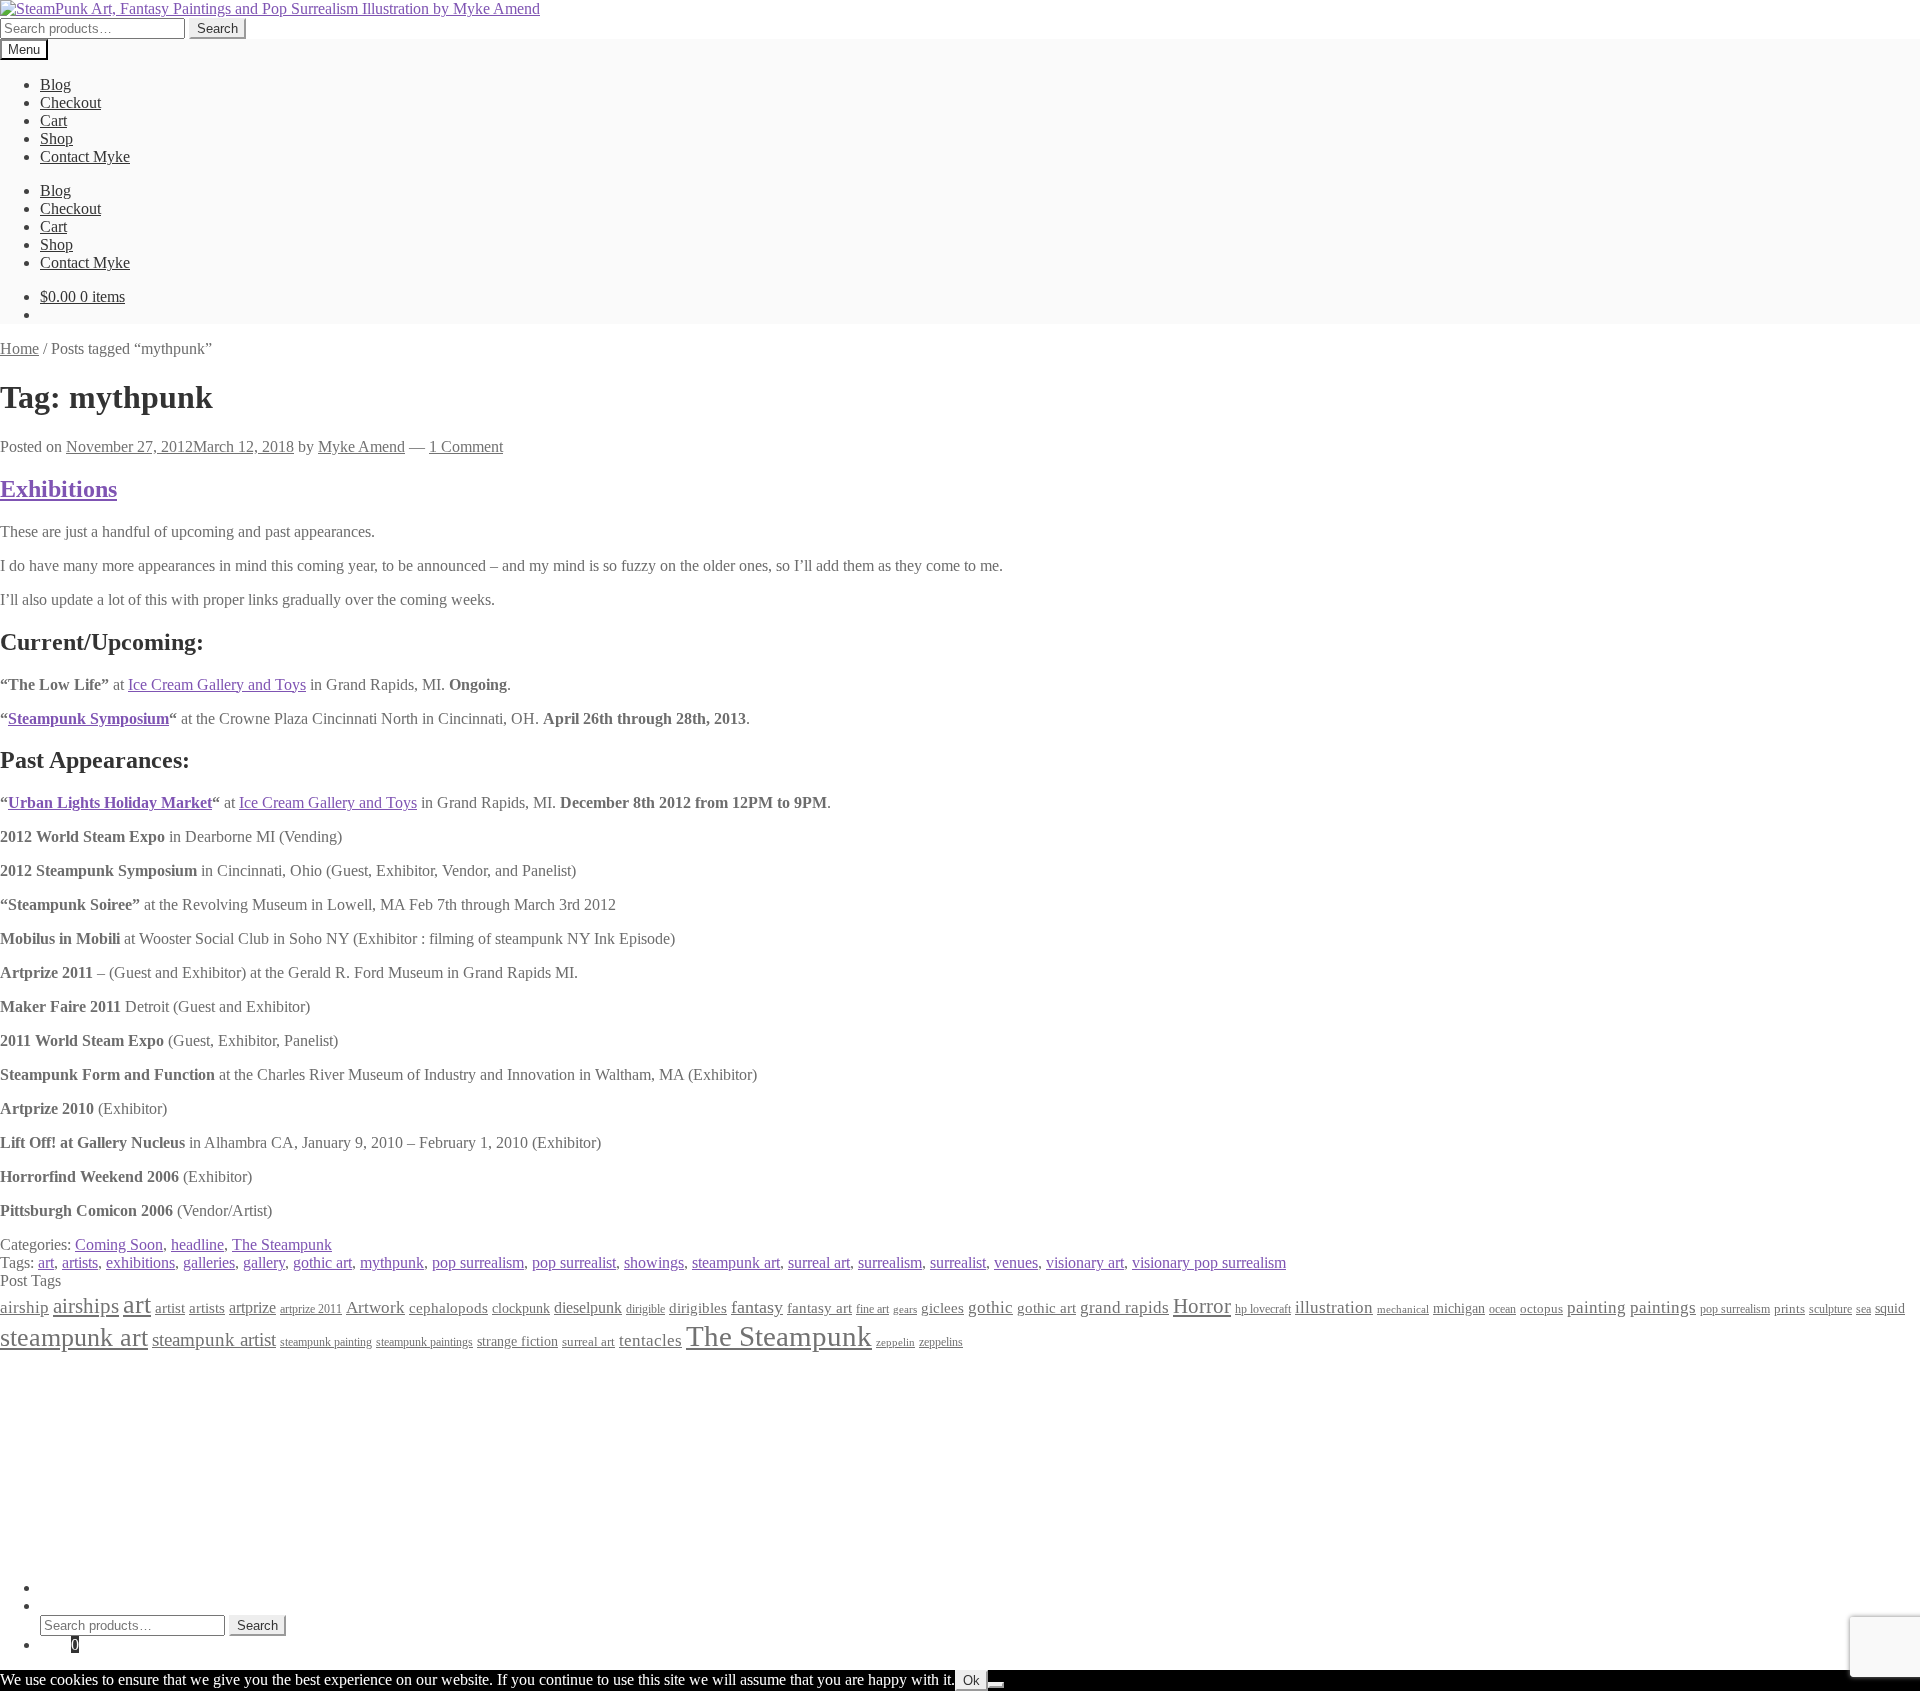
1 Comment (466, 446)
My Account (79, 1587)
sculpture (1830, 1309)
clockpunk (521, 1308)
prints (1789, 1308)
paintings (1663, 1307)
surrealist (958, 1262)
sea (1863, 1309)
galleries (209, 1262)
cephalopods (448, 1308)
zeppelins (941, 1342)
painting (1596, 1307)
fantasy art (819, 1308)
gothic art (322, 1262)
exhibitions (140, 1262)
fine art (872, 1309)
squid (1890, 1308)
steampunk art (736, 1262)
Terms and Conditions (109, 1395)
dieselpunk (588, 1307)
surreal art (819, 1262)
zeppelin (895, 1342)
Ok (971, 1680)
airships (86, 1306)
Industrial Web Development (311, 1553)
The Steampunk (282, 1244)
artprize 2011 (311, 1309)
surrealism (890, 1262)
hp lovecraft (1263, 1309)
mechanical (1403, 1309)
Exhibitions (58, 489)
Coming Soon (119, 1244)
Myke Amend (361, 446)
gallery (264, 1262)
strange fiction (517, 1341)
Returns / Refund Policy (116, 1413)
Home (19, 348)
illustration (1334, 1307)
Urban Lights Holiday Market (110, 802)
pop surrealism (478, 1262)
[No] (996, 1685)
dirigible (645, 1309)
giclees (942, 1308)
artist (170, 1307)
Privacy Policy (86, 1377)
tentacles (650, 1340)
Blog (55, 84)
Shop (56, 138)
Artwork (375, 1307)
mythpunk (392, 1262)
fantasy (757, 1307)
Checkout (70, 102)
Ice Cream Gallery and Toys (217, 684)
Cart (53, 120)
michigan (1459, 1308)
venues (1016, 1262)
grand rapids (1124, 1307)
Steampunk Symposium (88, 718)
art (46, 1262)
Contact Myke (85, 156)
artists (80, 1262)
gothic (990, 1307)
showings (654, 1262)
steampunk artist (214, 1339)
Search (217, 28)
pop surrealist (574, 1262)
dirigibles (698, 1307)
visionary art (1085, 1262)
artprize (252, 1307)
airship (24, 1307)
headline (197, 1244)
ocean (1502, 1309)
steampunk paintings (424, 1342)
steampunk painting (326, 1342)
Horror (1202, 1306)
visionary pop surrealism (1209, 1262)
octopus (1541, 1308)
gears (905, 1309)
